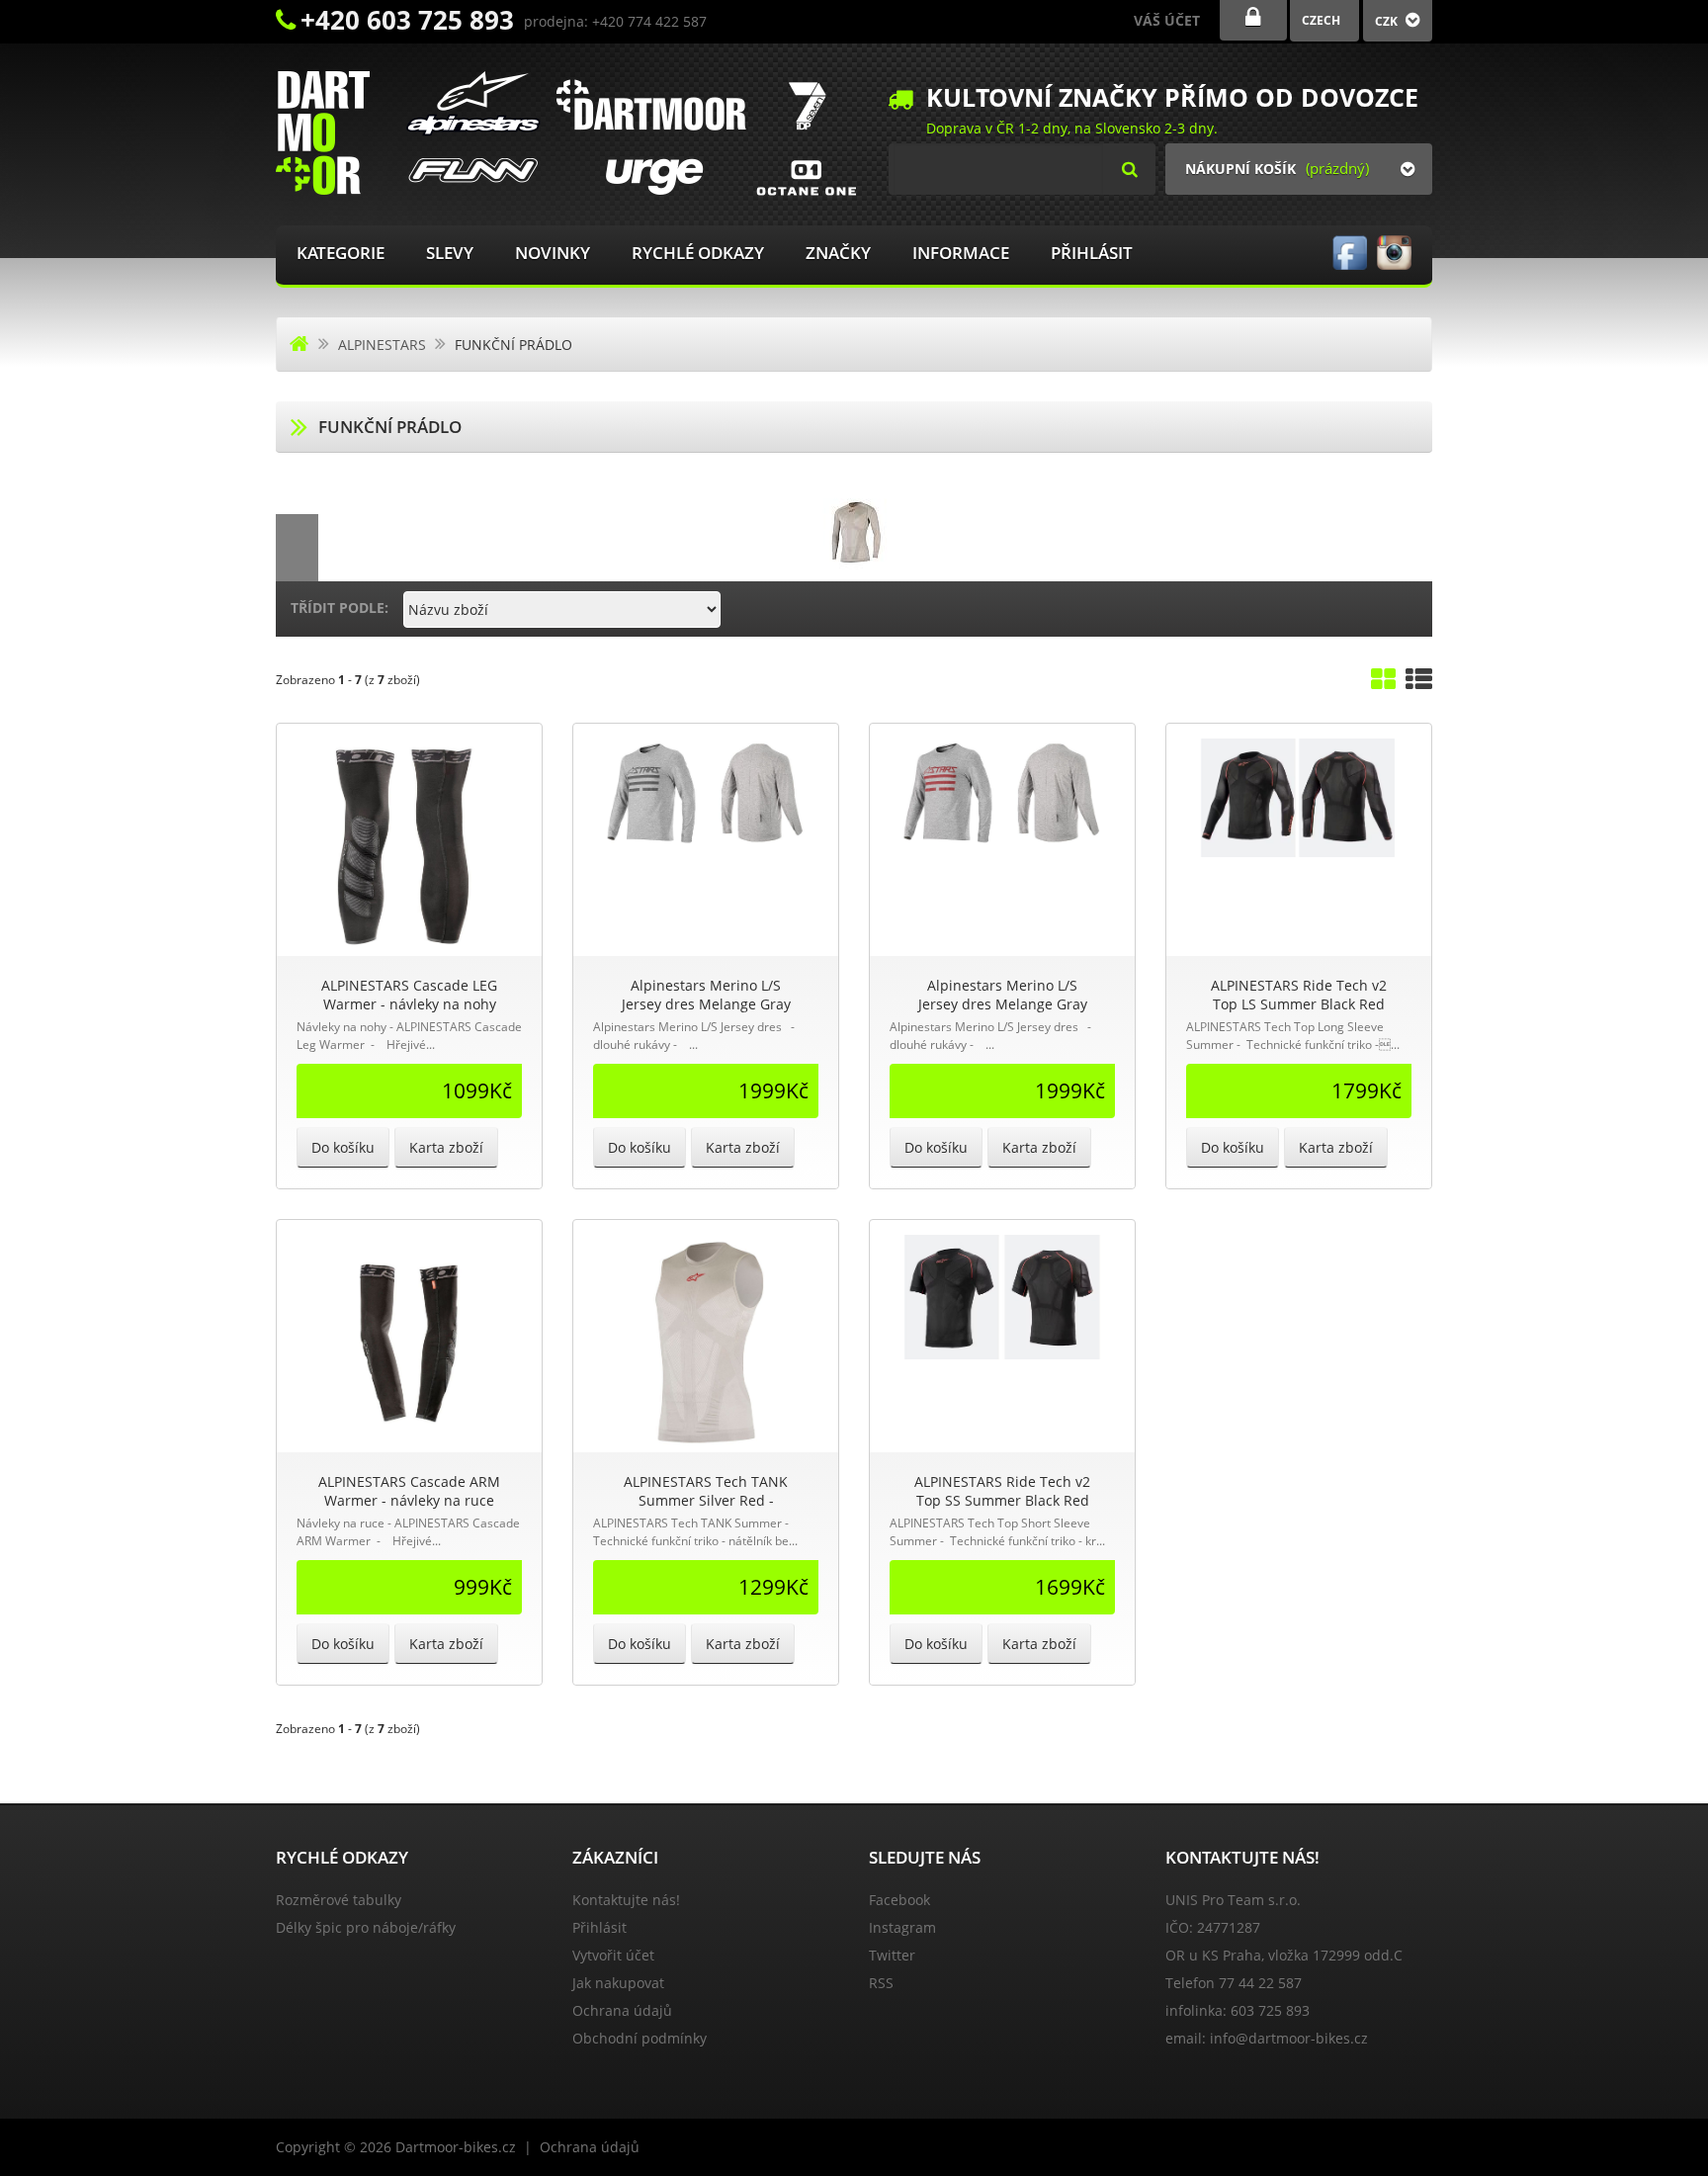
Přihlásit (1092, 253)
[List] (1419, 684)
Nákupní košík (1240, 169)
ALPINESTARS (382, 345)
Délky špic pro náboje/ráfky (366, 1927)
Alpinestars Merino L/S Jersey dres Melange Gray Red (1003, 1004)
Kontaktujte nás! (626, 1900)
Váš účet (1167, 20)
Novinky (553, 253)
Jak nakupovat (618, 1983)
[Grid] (1383, 684)
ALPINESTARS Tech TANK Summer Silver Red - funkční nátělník (706, 1500)
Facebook (899, 1900)
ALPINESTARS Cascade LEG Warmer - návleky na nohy (409, 995)
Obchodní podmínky (640, 2038)
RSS (881, 1983)
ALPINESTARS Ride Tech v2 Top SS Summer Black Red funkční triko (1002, 1500)
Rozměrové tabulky (339, 1900)
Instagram (902, 1927)
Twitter (892, 1955)
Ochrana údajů (622, 2010)
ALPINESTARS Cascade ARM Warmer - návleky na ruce (409, 1491)
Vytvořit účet (613, 1955)
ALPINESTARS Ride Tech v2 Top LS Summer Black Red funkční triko (1299, 1004)
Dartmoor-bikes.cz (456, 2147)
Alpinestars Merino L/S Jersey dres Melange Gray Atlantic (706, 1004)
